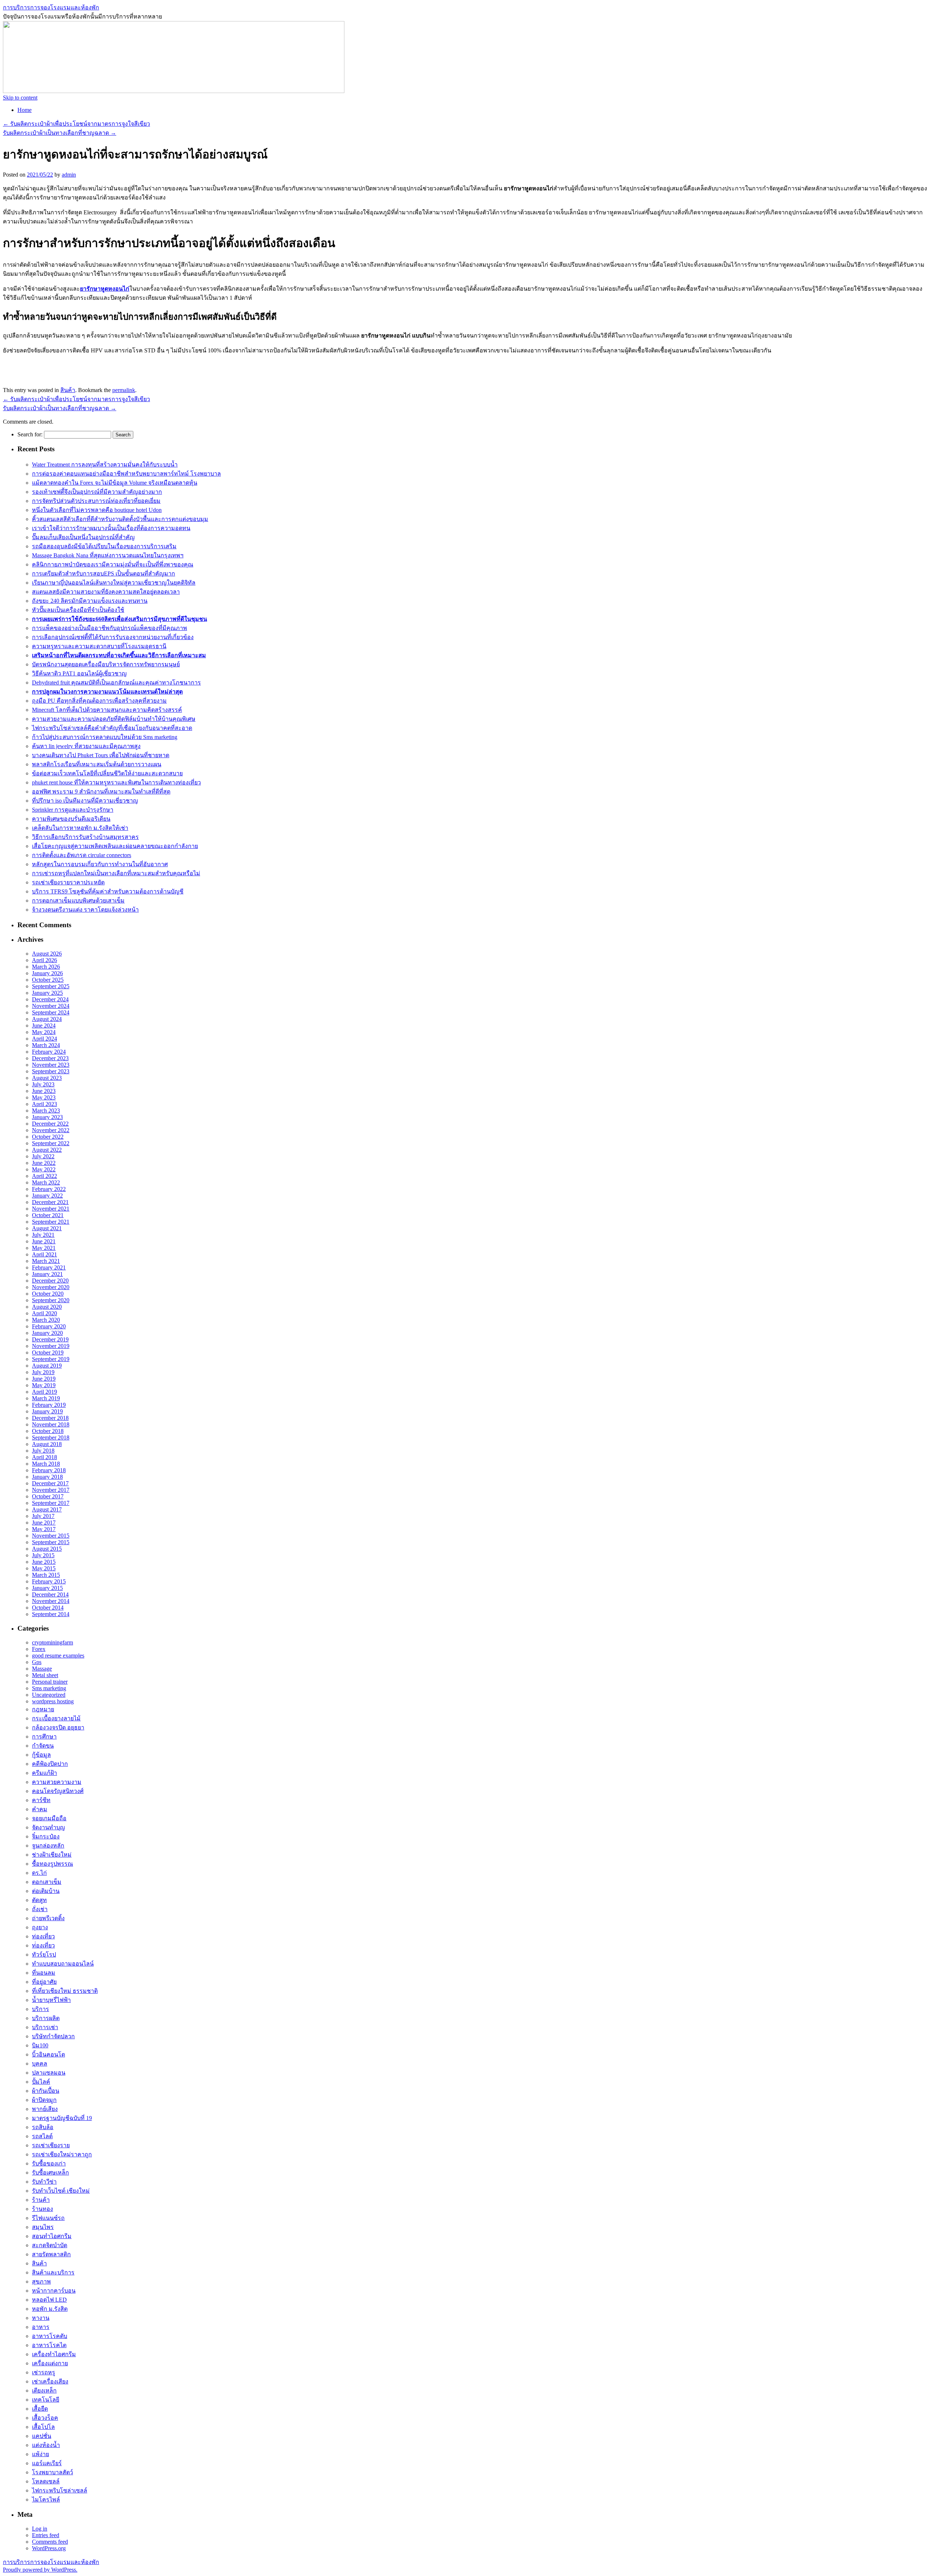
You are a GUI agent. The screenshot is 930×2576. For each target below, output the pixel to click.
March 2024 (46, 1045)
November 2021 (51, 1209)
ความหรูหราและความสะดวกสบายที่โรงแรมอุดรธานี (99, 646)
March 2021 (46, 1261)
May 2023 (44, 1097)
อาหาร (41, 2327)
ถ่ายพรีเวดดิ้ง (48, 1918)
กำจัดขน (43, 1746)
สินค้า (68, 390)
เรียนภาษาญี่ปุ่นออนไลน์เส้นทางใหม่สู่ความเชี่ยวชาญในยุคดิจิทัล (114, 583)
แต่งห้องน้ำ (46, 2445)
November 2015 (51, 1536)
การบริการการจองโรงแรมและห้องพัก (51, 7)
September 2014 (51, 1614)
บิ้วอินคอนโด (48, 2054)
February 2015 (49, 1581)
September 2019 (51, 1359)
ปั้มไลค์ (41, 2082)
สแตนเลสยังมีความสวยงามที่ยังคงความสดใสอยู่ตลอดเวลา (106, 592)
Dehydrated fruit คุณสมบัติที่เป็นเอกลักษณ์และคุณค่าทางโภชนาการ (116, 683)
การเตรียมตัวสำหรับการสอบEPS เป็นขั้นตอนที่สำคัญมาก (104, 574)
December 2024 (50, 999)
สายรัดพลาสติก (51, 2254)
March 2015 (46, 1575)
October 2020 (48, 1294)
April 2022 (45, 1176)
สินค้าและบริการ (53, 2272)
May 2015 (44, 1568)
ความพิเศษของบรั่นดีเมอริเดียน (71, 819)
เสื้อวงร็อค (45, 2418)
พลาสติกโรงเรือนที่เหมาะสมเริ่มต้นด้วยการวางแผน (97, 764)
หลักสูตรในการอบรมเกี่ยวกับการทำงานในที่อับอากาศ (100, 864)
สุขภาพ (41, 2282)
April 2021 (45, 1254)
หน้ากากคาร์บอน (54, 2291)
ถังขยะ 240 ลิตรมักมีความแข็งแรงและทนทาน (90, 601)
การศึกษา (44, 1737)
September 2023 (51, 1071)
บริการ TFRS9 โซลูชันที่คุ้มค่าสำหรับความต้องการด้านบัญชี (108, 891)
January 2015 (47, 1588)
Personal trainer (50, 1682)
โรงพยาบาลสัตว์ (52, 2472)
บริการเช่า (45, 2027)
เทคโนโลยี (46, 2400)
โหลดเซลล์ (46, 2481)
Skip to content (20, 98)
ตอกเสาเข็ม (47, 1882)
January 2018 (47, 1477)
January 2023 (47, 1117)
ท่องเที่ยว (43, 1936)
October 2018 (48, 1431)
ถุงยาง (40, 1927)
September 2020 (51, 1300)
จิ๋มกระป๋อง (46, 1836)
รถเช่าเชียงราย (51, 2145)
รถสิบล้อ (43, 2127)
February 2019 (49, 1405)
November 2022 (51, 1130)
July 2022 (43, 1156)
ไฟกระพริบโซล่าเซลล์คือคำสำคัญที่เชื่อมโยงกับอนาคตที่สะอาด (112, 728)
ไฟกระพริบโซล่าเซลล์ (60, 2490)
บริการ (41, 2009)
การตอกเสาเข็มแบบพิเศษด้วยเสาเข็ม (78, 901)
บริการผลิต (46, 2018)
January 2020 (47, 1333)
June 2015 (44, 1562)
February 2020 (49, 1326)
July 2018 (43, 1451)
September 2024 (51, 1012)
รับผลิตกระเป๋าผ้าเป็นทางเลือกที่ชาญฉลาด (60, 133)
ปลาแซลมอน (49, 2073)
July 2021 (43, 1235)
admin (69, 175)
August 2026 (47, 954)
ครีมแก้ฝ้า (45, 1773)
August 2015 (47, 1549)
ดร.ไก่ (39, 1873)
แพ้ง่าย (41, 2454)
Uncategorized (49, 1695)
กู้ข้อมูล (41, 1755)
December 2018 (50, 1418)
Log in (40, 2529)
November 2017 (51, 1490)
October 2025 (48, 980)
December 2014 (50, 1594)
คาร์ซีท (41, 1800)
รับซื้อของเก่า (49, 2163)
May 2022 (44, 1169)
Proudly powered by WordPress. (40, 2570)
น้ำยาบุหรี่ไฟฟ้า (51, 2000)
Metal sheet (45, 1675)
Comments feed (50, 2542)
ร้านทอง (43, 2209)
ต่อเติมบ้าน (46, 1891)
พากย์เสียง (45, 2109)
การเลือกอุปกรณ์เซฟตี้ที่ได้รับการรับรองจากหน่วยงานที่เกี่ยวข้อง (113, 637)
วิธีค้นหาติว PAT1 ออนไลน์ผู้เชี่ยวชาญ (79, 673)
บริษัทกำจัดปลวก (53, 2036)
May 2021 (44, 1248)
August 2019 (47, 1366)
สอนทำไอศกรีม (52, 2236)
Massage (42, 1669)
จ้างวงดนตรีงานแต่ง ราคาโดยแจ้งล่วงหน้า (85, 910)
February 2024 (49, 1052)
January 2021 (47, 1274)
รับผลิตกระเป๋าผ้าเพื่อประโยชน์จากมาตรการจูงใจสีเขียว (76, 124)
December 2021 (50, 1202)
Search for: (30, 434)
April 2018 (45, 1457)
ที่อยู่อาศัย (44, 1982)
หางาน (41, 2318)
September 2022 (51, 1143)
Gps (37, 1662)
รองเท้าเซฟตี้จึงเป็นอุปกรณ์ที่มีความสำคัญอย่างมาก (97, 492)
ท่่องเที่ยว (43, 1945)
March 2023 (46, 1111)
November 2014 (51, 1601)
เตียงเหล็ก (44, 2391)
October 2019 (48, 1352)
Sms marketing (49, 1688)
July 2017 (43, 1516)
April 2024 (45, 1039)
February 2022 (49, 1189)
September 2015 (51, 1542)
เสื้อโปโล (43, 2427)
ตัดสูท (39, 1900)
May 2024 (44, 1032)
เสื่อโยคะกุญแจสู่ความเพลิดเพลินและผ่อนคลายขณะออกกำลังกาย (115, 846)
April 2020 (45, 1313)
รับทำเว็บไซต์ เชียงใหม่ (61, 2191)
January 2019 (47, 1411)
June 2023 (44, 1091)
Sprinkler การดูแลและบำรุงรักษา (73, 810)
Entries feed (46, 2535)
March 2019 (46, 1398)
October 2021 (48, 1215)
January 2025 (47, 993)
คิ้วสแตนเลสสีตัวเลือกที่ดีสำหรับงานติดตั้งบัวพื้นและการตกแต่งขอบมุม (120, 519)
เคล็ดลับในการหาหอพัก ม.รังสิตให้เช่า (80, 828)
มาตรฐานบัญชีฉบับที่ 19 (62, 2118)
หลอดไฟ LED (49, 2300)
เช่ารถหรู (44, 2372)
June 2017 (44, 1523)
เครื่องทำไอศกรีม (54, 2354)
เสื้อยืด (40, 2409)
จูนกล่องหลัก (48, 1846)
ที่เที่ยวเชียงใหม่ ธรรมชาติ (65, 1991)
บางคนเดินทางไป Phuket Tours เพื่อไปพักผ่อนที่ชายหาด (101, 755)
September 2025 (51, 986)
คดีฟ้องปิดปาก (50, 1764)
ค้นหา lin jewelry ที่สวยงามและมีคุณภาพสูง (86, 746)
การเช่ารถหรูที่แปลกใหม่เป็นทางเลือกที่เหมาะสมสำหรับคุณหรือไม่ (116, 873)
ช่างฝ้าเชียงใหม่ (52, 1855)
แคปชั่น (42, 2436)
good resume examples (58, 1656)
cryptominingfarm (52, 1642)
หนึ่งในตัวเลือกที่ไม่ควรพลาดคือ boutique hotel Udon (97, 510)
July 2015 (43, 1555)
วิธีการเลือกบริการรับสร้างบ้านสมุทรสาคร (85, 837)
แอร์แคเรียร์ (47, 2463)
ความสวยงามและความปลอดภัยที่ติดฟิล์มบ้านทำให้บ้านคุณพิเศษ (114, 719)
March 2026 (46, 967)
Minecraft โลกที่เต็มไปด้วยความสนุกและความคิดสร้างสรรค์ (107, 710)
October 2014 (48, 1608)
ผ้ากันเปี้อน (46, 2091)
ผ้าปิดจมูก (44, 2100)
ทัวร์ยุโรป (44, 1955)
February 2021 (49, 1267)
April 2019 (45, 1392)
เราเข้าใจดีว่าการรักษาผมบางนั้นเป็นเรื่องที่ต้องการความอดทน (111, 528)
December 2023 (50, 1058)
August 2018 (47, 1444)
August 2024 (47, 1019)
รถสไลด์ (42, 2136)
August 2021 (47, 1228)
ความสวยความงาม (57, 1782)
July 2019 (43, 1372)
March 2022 (46, 1182)
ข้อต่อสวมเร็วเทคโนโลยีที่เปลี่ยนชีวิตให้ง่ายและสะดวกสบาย (107, 773)
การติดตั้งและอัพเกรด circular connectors (82, 855)
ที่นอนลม (44, 1973)
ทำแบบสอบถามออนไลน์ (63, 1964)
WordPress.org (49, 2548)
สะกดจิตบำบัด (50, 2245)
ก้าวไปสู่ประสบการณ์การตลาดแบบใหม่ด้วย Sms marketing (105, 737)
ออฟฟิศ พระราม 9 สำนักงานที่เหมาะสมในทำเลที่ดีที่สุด (101, 792)
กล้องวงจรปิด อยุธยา (58, 1727)
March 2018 (46, 1464)
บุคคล (40, 2064)
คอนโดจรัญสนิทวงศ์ (58, 1791)
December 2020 (50, 1281)
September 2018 (51, 1438)
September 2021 (51, 1222)
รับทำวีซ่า (44, 2182)
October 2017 (48, 1496)
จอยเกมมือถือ (49, 1818)
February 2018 (49, 1470)
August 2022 (47, 1150)
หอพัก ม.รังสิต (50, 2309)
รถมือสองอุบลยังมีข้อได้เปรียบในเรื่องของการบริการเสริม (104, 546)
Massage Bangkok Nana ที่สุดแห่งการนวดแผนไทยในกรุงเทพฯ (108, 555)
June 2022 (44, 1163)
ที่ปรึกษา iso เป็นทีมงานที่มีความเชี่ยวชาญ (85, 801)
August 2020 (47, 1307)
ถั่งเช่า (40, 1909)
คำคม (40, 1809)
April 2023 (45, 1104)
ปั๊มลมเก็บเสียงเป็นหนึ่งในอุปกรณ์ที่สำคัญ (83, 537)
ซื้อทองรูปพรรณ (52, 1864)
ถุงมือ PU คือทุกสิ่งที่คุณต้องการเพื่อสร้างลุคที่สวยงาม (99, 701)
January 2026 (47, 973)
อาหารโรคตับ (50, 2336)
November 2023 (51, 1065)
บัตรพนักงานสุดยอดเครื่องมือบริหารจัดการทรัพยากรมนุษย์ (106, 664)
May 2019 (44, 1385)
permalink (124, 390)
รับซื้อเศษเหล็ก (50, 2173)
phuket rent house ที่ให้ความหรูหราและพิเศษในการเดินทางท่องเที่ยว (116, 782)
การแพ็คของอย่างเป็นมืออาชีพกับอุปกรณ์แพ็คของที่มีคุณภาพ (110, 628)
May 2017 (44, 1529)
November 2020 (51, 1287)
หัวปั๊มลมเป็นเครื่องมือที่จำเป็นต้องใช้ (78, 610)
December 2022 (50, 1124)
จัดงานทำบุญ (48, 1827)
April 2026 (45, 960)
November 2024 (51, 1006)
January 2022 (47, 1196)
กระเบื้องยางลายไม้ (56, 1718)
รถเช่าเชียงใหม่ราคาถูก (62, 2154)
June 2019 (44, 1379)
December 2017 (50, 1483)
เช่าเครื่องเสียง (50, 2381)
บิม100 (40, 2045)
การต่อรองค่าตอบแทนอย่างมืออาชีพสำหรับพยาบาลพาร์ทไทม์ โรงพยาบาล (126, 474)
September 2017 (51, 1503)
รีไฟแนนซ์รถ (48, 2218)
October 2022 (48, 1137)
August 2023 (47, 1078)
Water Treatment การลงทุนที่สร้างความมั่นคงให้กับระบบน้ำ (105, 465)
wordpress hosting (53, 1701)
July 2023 (43, 1084)
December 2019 (50, 1339)
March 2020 (46, 1320)
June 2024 (44, 1025)
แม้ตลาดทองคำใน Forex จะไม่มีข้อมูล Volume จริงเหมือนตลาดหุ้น (115, 483)
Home (25, 110)
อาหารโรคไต (49, 2345)
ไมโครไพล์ (46, 2500)
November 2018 (51, 1424)
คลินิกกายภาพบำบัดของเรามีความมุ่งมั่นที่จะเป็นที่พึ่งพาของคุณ (113, 564)
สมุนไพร (43, 2227)
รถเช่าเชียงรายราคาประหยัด (68, 882)
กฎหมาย (43, 1709)
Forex (39, 1649)
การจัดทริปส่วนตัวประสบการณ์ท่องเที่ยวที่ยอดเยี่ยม (96, 501)
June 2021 (44, 1241)
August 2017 (47, 1509)
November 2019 (51, 1346)
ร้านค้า (41, 2200)
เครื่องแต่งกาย (50, 2363)
